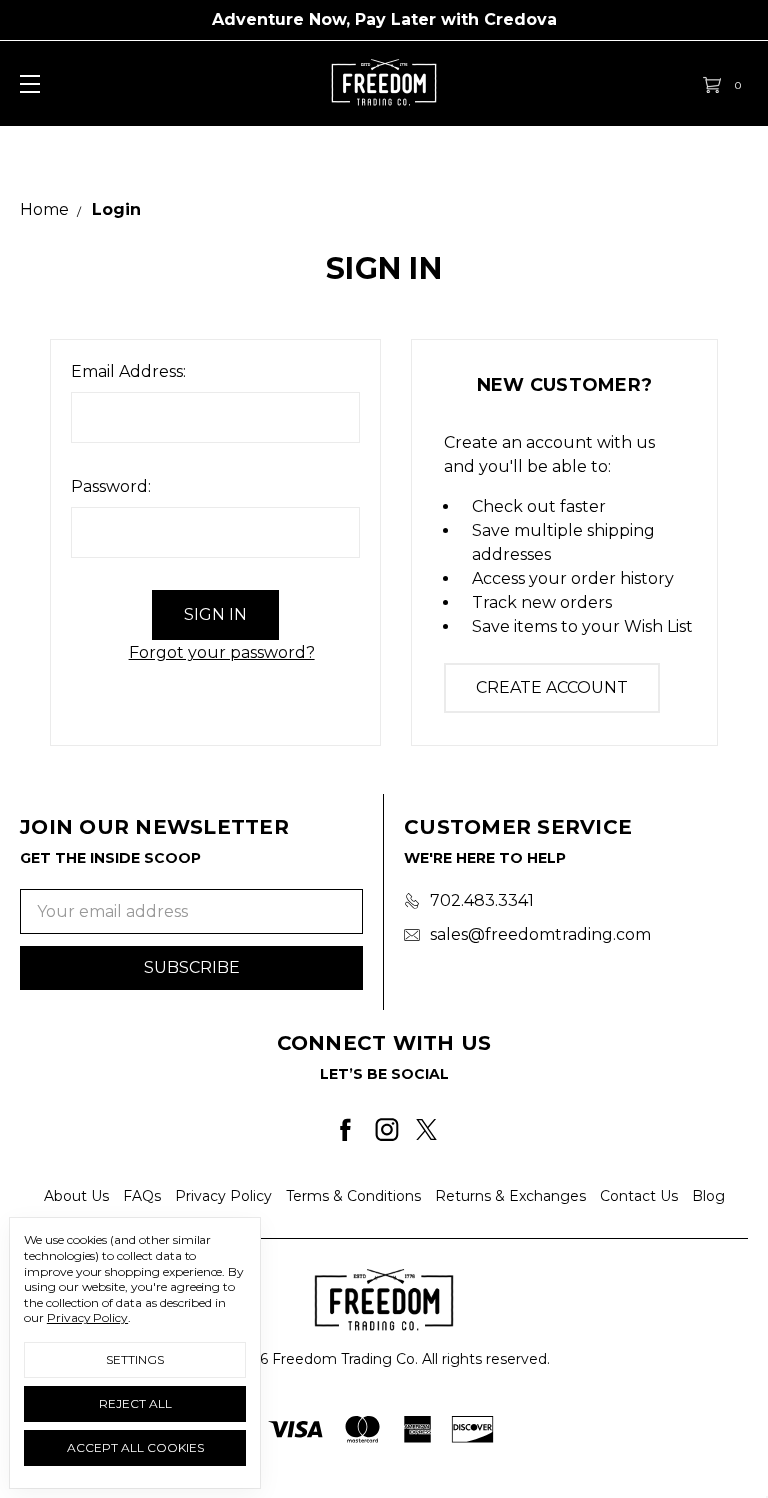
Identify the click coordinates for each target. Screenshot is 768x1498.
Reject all (135, 1403)
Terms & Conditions (353, 1196)
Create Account (552, 687)
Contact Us (639, 1196)
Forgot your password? (222, 652)
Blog (708, 1196)
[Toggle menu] (27, 83)
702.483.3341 (482, 900)
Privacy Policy (223, 1196)
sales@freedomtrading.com (540, 934)
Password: (111, 486)
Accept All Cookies (135, 1447)
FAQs (142, 1196)
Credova (520, 19)
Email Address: (128, 371)
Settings (135, 1359)
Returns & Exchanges (510, 1196)
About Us (76, 1196)
